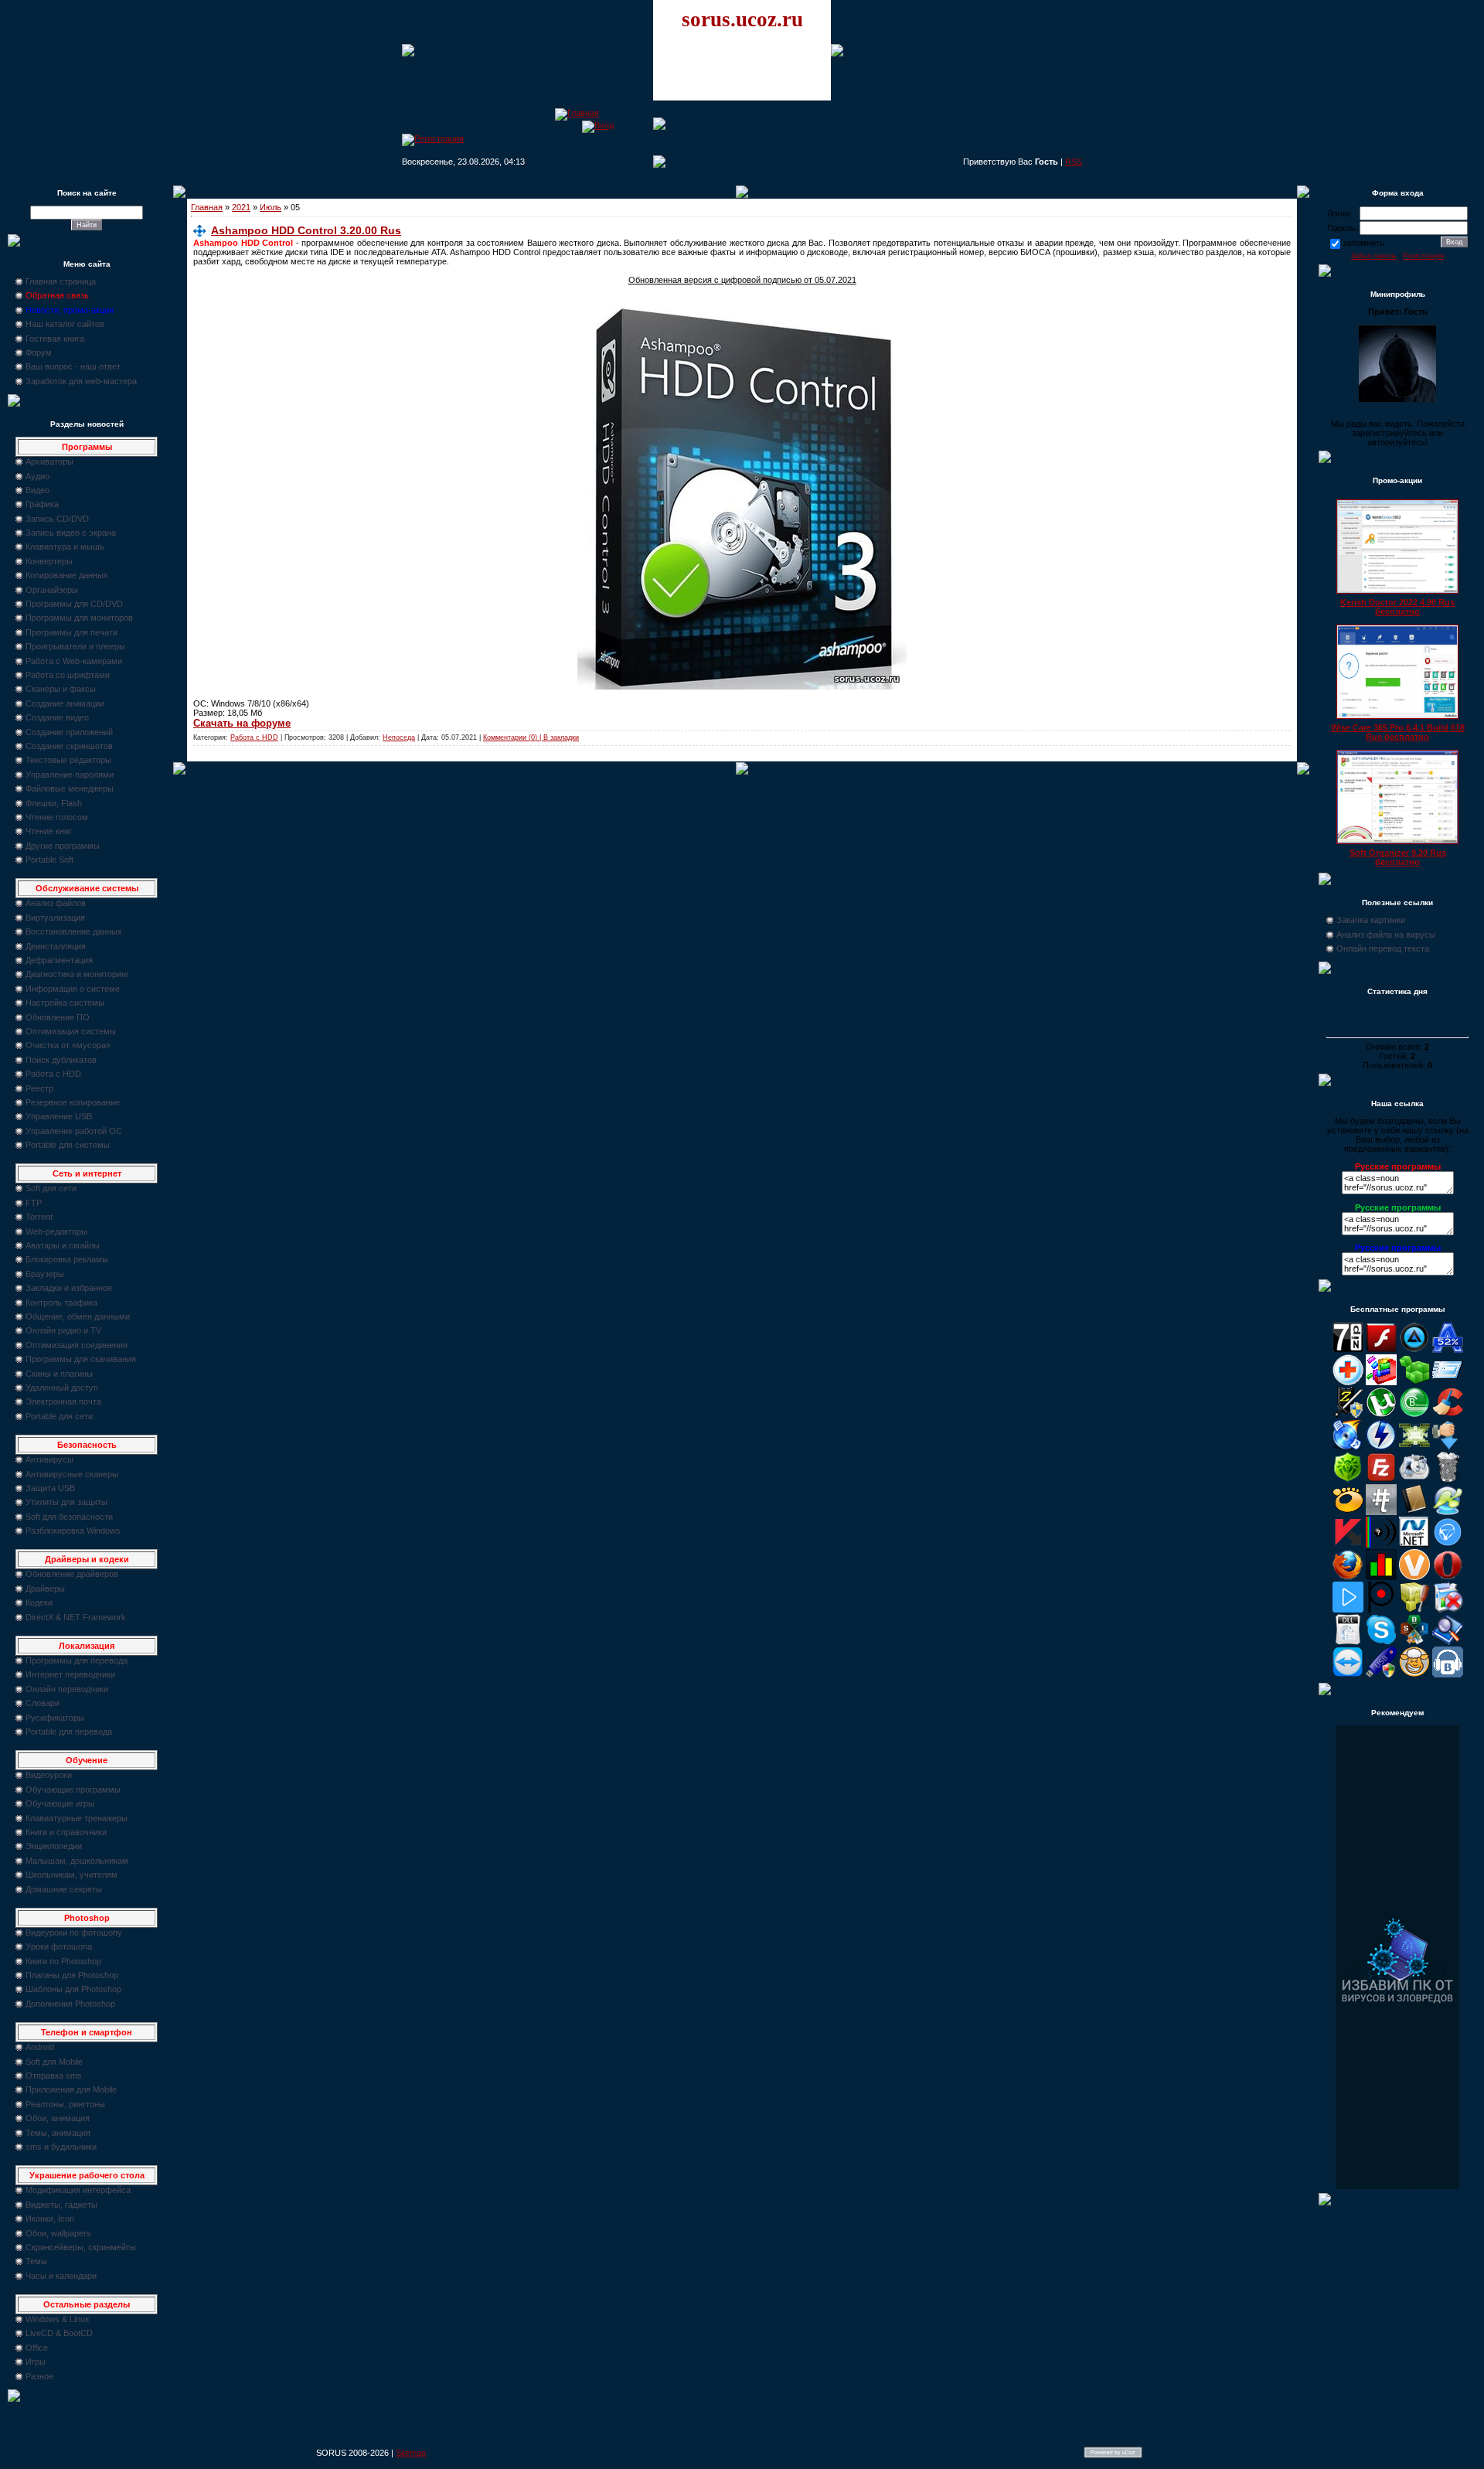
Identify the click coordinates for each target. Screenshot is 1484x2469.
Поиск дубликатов (61, 1060)
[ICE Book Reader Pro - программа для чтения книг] (1414, 1512)
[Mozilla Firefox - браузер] (1348, 1577)
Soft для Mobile (54, 2062)
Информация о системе (73, 989)
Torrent (39, 1217)
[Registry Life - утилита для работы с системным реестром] (1414, 1609)
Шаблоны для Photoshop (73, 1989)
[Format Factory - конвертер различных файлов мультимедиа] (1414, 1480)
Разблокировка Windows (73, 1531)
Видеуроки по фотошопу (74, 1933)
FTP (34, 1203)
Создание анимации (65, 703)
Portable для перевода (69, 1732)
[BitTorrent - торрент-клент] (1414, 1415)
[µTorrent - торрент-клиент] (1381, 1415)
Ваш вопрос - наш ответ (73, 366)
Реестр (39, 1088)
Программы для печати (71, 632)
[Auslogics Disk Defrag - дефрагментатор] (1381, 1382)
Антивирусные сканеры (72, 1474)
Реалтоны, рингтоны (65, 2104)
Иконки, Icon (50, 2219)
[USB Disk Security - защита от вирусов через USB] (1381, 1674)
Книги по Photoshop (63, 1961)
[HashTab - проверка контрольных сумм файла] (1381, 1512)
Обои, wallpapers (58, 2233)
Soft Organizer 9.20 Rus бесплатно (1398, 857)
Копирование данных (67, 575)
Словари (43, 1703)
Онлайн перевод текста (1383, 948)
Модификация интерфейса (78, 2190)
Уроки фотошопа (59, 1946)
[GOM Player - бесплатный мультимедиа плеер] (1348, 1512)
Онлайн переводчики (67, 1689)
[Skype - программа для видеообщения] (1381, 1642)
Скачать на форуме (242, 723)
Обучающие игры (60, 1803)
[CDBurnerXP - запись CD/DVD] (1348, 1447)
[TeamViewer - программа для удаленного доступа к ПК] (1348, 1674)
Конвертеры (49, 561)
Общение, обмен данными (78, 1316)
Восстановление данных (74, 931)
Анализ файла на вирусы (1386, 935)
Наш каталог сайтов (65, 324)
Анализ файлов (56, 903)
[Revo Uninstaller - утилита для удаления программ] (1448, 1609)
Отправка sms (54, 2076)
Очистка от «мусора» (68, 1045)
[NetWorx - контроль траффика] (1381, 1577)
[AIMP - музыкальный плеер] (1414, 1350)
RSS (1074, 162)
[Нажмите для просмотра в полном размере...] (742, 686)
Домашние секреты (64, 1889)
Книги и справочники (66, 1832)
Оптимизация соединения (77, 1345)
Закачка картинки (1371, 920)
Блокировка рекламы (67, 1259)
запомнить (1363, 243)
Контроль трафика (61, 1303)
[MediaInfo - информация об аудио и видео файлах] (1381, 1544)
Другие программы (63, 846)
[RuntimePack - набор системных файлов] (1348, 1642)
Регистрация (1423, 256)
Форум (39, 352)
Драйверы (45, 1589)
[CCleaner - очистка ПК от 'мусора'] (1448, 1415)
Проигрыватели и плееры (75, 646)
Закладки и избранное (69, 1288)
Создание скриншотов (69, 746)
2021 (241, 207)
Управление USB (59, 1116)
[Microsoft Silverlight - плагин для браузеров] (1448, 1544)
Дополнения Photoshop (70, 2004)
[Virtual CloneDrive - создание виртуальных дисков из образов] (1414, 1674)
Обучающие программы (73, 1790)
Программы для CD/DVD (74, 604)
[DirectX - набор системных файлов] (1414, 1447)
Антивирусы (49, 1459)
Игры (36, 2362)
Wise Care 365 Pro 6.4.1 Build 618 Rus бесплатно (1398, 732)
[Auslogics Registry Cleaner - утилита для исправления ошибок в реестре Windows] (1414, 1382)
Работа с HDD (53, 1074)
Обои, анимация (58, 2118)
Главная (207, 207)
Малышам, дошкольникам (77, 1861)
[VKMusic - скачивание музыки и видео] (1448, 1674)
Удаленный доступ (62, 1388)
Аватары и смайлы (63, 1245)
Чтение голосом (57, 817)
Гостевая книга (55, 339)
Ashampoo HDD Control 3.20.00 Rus (306, 230)
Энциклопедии (54, 1846)
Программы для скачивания (81, 1359)
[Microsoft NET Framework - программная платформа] (1414, 1544)
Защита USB (50, 1488)
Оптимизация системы (71, 1031)
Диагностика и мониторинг (77, 974)
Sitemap (411, 2453)
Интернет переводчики (70, 1674)
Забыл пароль (1374, 256)
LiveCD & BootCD (59, 2333)
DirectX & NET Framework (76, 1617)
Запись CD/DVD (57, 519)
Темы (36, 2261)
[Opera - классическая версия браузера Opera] (1448, 1577)
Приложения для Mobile (71, 2089)
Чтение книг (49, 831)
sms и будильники (61, 2147)
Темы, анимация (58, 2133)
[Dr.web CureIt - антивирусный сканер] (1348, 1480)
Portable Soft (49, 860)
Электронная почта (63, 1401)
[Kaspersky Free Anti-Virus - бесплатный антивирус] (1348, 1544)
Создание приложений (69, 732)
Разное (39, 2376)
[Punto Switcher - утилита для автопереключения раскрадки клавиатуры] (1381, 1609)
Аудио (37, 476)
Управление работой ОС (74, 1131)
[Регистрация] (433, 138)
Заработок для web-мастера (81, 381)
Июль (271, 207)
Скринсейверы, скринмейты (81, 2247)
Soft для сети (51, 1188)
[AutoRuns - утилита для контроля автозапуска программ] (1448, 1382)
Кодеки (39, 1602)
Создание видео (57, 717)
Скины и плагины (59, 1374)
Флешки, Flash (54, 803)
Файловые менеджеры (70, 788)
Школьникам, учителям (71, 1875)
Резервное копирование (73, 1102)
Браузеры (45, 1274)
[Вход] (598, 125)
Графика (42, 504)
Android (40, 2047)
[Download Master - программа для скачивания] (1448, 1447)
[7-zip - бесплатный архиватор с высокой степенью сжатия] (1348, 1350)
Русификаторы (55, 1718)
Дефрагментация (59, 960)
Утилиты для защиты (66, 1502)
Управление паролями (70, 775)
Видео (37, 490)
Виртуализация (55, 918)
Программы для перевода (77, 1660)
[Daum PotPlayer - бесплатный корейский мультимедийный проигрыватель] (1348, 1609)
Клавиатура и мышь (65, 547)
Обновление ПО (58, 1017)
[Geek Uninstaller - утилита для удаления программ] (1448, 1480)
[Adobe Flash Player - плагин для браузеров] (1381, 1350)
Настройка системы (65, 1003)
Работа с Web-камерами (74, 661)
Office (37, 2348)
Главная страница (61, 281)
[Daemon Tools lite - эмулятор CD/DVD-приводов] (1381, 1447)
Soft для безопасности (69, 1517)
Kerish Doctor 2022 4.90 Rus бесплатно (1397, 607)
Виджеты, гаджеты (61, 2205)
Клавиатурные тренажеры (77, 1818)
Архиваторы (49, 461)
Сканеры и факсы (61, 689)
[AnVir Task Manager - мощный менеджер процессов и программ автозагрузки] (1348, 1382)
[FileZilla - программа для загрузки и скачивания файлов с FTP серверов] (1381, 1480)
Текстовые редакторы (68, 760)
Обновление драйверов (72, 1574)
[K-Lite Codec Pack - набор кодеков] (1448, 1512)
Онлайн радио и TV (63, 1330)
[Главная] (577, 113)
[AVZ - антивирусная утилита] (1348, 1415)
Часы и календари (61, 2276)
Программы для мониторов (79, 618)
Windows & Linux (58, 2319)
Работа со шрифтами (68, 675)
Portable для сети (59, 1416)
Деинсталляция (56, 946)
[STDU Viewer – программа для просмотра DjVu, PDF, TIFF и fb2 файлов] (1448, 1642)
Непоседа (399, 737)
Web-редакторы (56, 1231)
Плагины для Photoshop (72, 1975)
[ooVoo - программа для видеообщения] (1414, 1577)
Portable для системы (68, 1145)
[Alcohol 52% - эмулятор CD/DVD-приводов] (1448, 1350)
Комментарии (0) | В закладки (531, 737)
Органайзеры (52, 590)
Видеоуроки (49, 1775)
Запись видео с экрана (71, 533)
